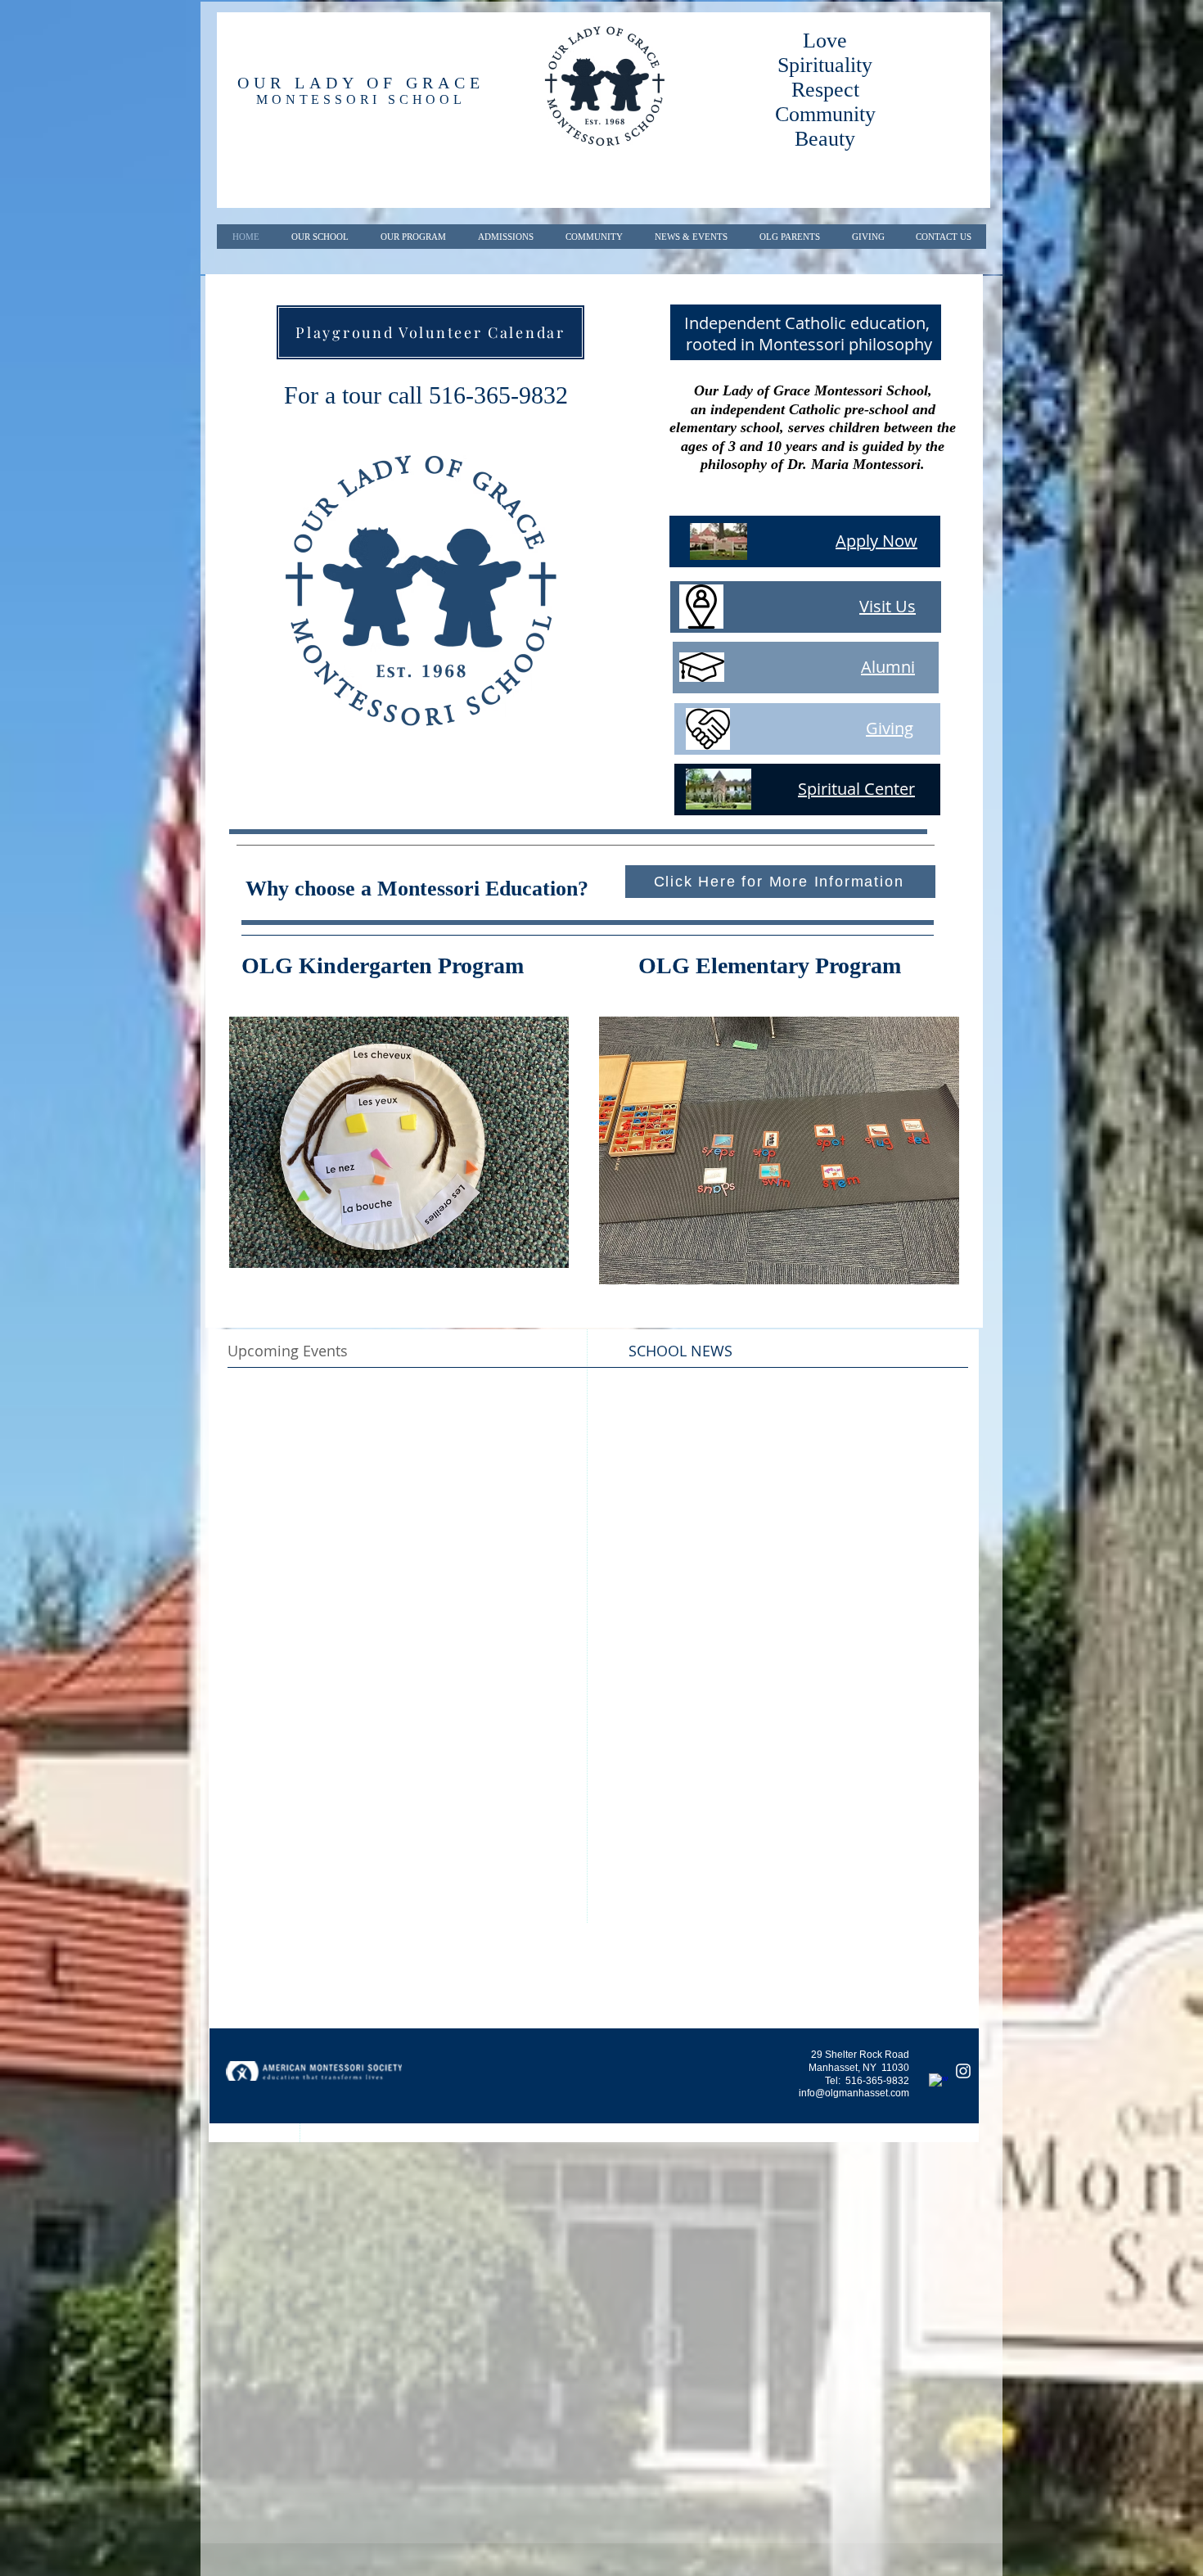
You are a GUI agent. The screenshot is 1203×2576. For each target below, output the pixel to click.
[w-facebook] (939, 2083)
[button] (399, 1142)
